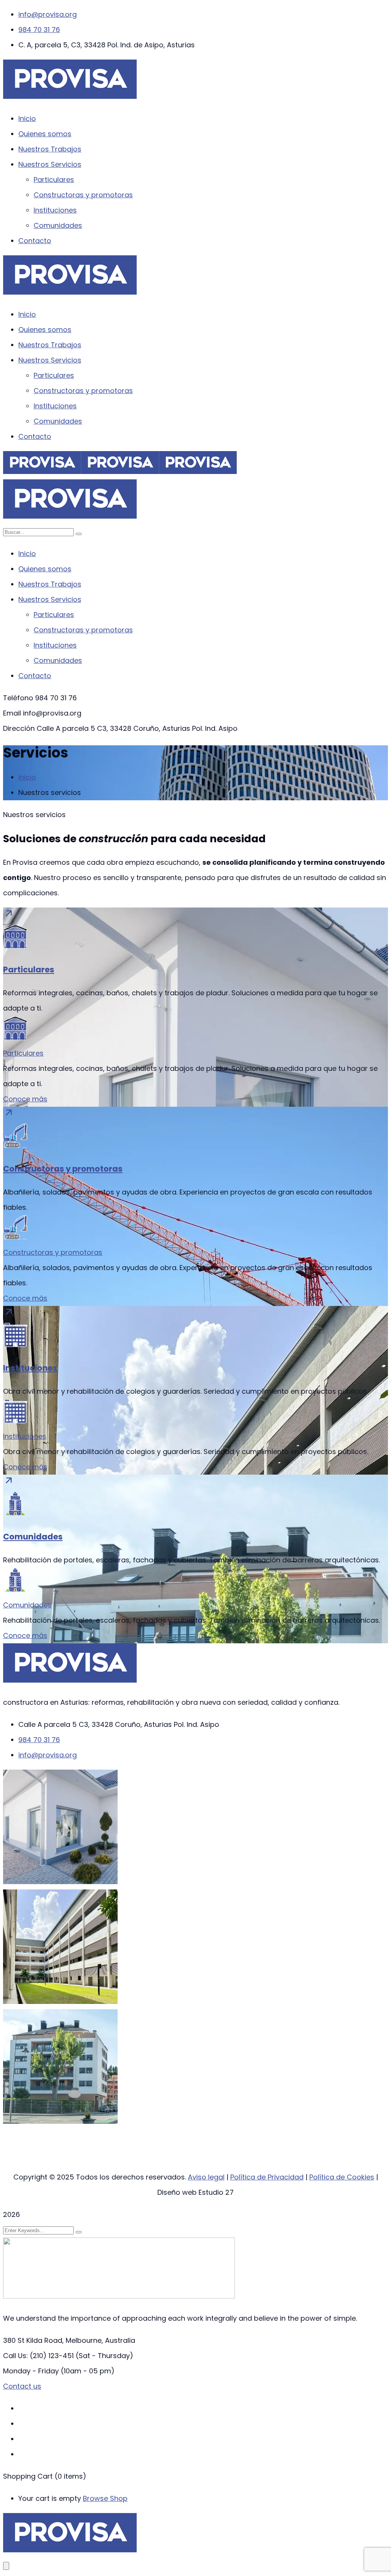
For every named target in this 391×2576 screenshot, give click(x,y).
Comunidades (33, 1537)
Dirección (19, 728)
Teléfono (18, 698)
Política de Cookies (342, 2177)
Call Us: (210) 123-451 (38, 2356)
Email (12, 713)
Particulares (29, 970)
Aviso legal (206, 2177)
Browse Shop (105, 2498)
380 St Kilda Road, (33, 2340)
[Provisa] (42, 472)
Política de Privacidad (267, 2177)
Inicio (27, 777)
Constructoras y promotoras (63, 1169)
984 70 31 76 (39, 30)
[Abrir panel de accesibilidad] (6, 2566)
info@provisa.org (48, 14)
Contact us (22, 2386)
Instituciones (30, 1368)
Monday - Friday (31, 2371)
